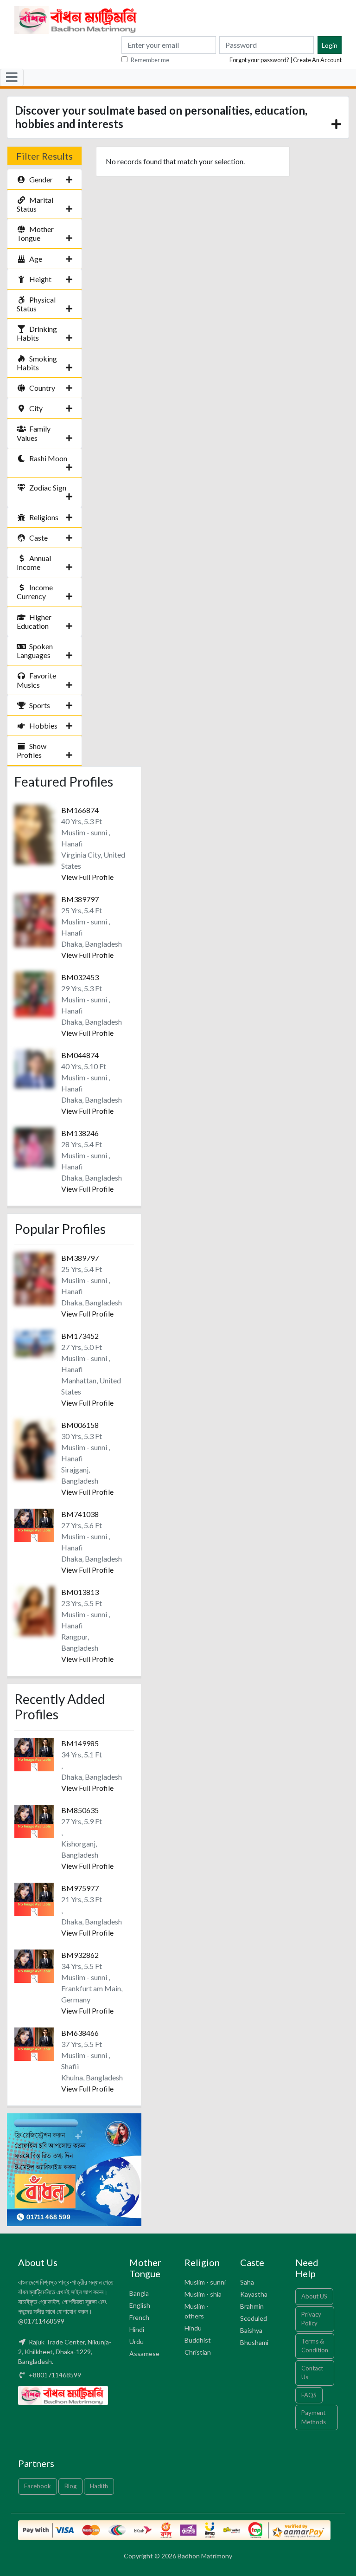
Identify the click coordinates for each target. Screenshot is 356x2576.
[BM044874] (34, 1068)
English (140, 2305)
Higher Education (34, 621)
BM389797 (80, 899)
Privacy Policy (311, 2319)
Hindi (137, 2329)
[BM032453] (34, 993)
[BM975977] (34, 1898)
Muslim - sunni (205, 2282)
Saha (247, 2282)
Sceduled (254, 2318)
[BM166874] (34, 834)
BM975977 (80, 1888)
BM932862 (80, 1955)
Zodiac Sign (48, 487)
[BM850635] (34, 1820)
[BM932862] (34, 1965)
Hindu (193, 2328)
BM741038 (80, 1514)
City (36, 408)
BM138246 (80, 1133)
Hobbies (43, 726)
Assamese (144, 2353)
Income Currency (35, 592)
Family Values (34, 433)
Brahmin (252, 2306)
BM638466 (80, 2033)
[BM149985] (34, 1753)
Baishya (251, 2330)
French (139, 2317)
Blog (70, 2486)
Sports (40, 705)
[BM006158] (34, 1448)
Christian (198, 2352)
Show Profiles (32, 750)
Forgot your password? (259, 60)
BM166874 (80, 810)
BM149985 (80, 1743)
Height (40, 279)
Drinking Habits (37, 333)
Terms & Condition (315, 2346)
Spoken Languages (35, 651)
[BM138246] (34, 1146)
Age (36, 259)
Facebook (38, 2486)
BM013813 (80, 1592)
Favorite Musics (36, 680)
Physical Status (36, 304)
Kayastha (254, 2294)
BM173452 (80, 1336)
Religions (44, 517)
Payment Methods (314, 2417)
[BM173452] (34, 1342)
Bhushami (254, 2342)
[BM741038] (34, 1524)
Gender (41, 179)
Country (42, 388)
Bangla (139, 2293)
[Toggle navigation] (12, 77)
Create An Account (317, 60)
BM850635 (80, 1810)
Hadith (99, 2486)
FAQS (309, 2395)
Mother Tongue (35, 233)
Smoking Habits (37, 363)
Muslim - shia (203, 2294)
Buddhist (198, 2340)
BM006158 (80, 1425)
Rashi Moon (48, 458)
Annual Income (34, 562)
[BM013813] (34, 1610)
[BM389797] (34, 920)
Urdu (137, 2341)
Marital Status (35, 204)
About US (314, 2296)
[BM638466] (34, 2043)
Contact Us (312, 2373)
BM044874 (80, 1055)
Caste (38, 538)
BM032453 (80, 977)
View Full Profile (87, 877)
